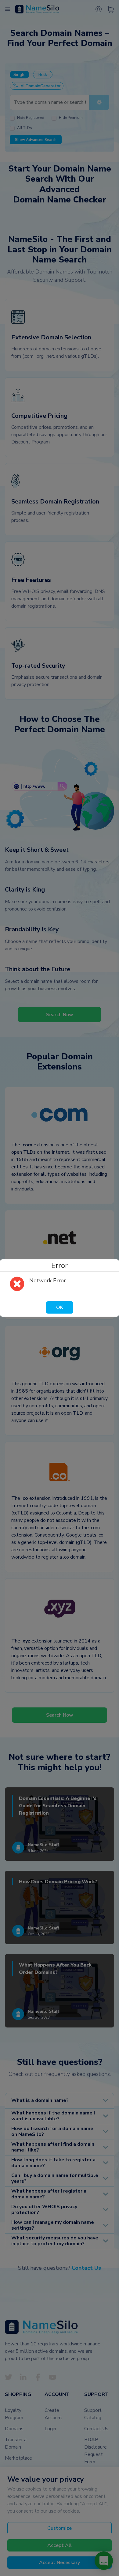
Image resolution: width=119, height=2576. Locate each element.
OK (60, 1307)
